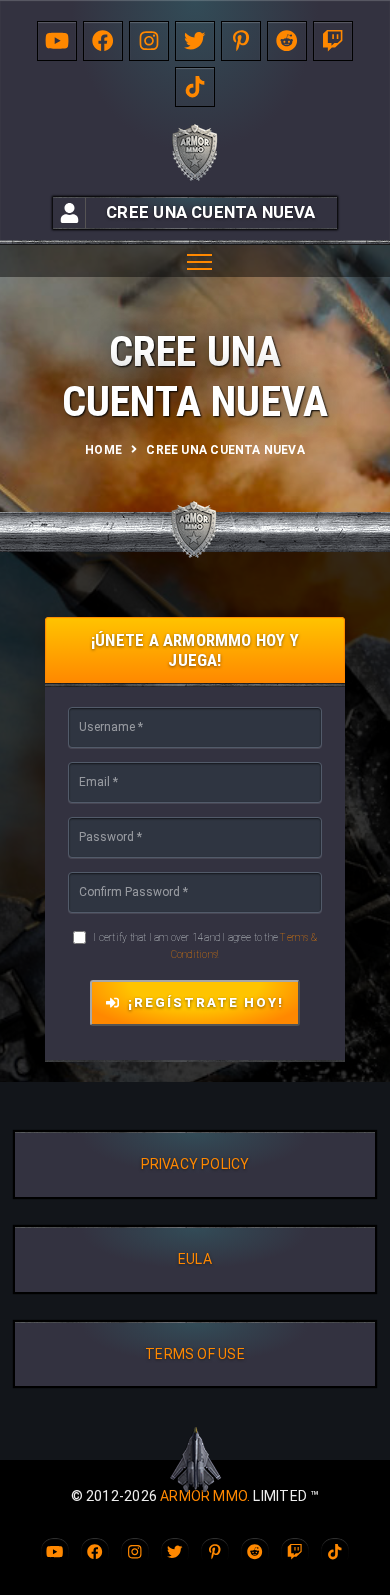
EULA (195, 1259)
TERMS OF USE (195, 1354)
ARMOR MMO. (205, 1496)
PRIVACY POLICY (195, 1164)
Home (103, 450)
